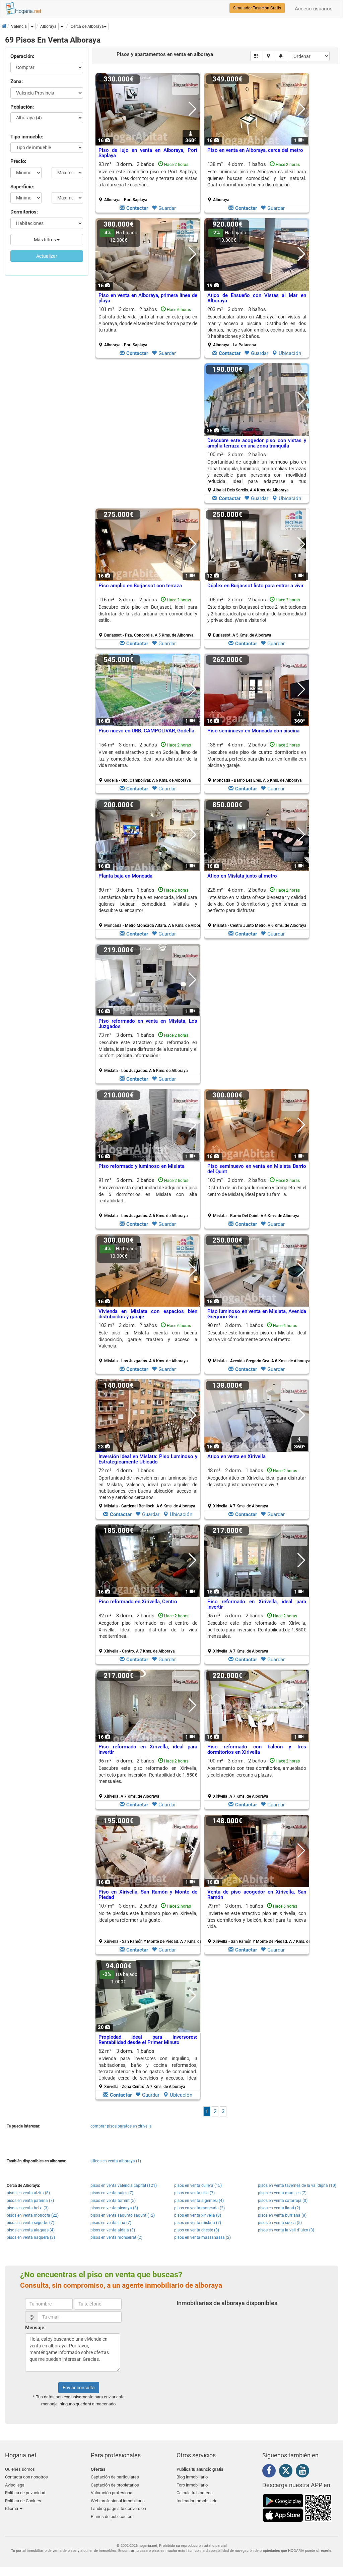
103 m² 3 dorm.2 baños (257, 1198)
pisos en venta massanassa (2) (202, 2237)
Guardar (167, 208)
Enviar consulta (79, 2388)
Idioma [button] (12, 2508)
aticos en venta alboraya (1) (116, 2161)
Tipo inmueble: (27, 137)
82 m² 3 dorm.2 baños (148, 1633)
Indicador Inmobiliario (197, 2501)
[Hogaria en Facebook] (271, 2472)
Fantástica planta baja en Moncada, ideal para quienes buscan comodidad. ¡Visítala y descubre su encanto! (148, 904)
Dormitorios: (24, 212)
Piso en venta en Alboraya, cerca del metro (255, 150)
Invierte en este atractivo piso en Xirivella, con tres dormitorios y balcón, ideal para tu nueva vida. (257, 1920)
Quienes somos (20, 2469)
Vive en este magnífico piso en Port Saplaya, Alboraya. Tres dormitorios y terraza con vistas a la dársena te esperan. (148, 178)
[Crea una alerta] (282, 56)
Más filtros (45, 240)
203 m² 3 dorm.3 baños (257, 327)
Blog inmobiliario (192, 2477)
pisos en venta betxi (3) (28, 2208)
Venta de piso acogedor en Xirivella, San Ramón (257, 1895)
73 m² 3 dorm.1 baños (148, 1053)
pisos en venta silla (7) (194, 2193)
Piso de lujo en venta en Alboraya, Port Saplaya (148, 153)
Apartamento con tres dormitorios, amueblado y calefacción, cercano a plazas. (257, 1771)
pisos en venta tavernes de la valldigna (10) (297, 2185)
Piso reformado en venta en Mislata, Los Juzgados (148, 1024)
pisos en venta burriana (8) (282, 2215)
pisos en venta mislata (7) (198, 2223)
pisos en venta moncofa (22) (33, 2215)
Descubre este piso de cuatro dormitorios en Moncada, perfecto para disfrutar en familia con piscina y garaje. (257, 759)
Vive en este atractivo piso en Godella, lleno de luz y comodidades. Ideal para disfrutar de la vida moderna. (148, 759)
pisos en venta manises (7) (282, 2193)
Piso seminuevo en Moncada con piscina (253, 731)
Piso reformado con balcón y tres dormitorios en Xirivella (257, 1750)
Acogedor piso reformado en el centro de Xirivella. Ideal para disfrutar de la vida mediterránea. (148, 1630)
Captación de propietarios (115, 2485)
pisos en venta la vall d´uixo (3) (286, 2230)
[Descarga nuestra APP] (297, 2508)
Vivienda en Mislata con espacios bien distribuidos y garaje (148, 1314)
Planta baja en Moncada (125, 876)
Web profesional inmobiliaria (118, 2501)
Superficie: (22, 187)
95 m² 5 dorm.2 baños (257, 1633)
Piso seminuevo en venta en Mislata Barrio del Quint (257, 1169)
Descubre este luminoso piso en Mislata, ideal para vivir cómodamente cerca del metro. (257, 1336)
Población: (22, 107)
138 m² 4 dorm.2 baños (257, 762)
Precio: (18, 161)
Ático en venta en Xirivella (236, 1456)
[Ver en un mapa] (269, 56)
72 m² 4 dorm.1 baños (148, 1488)
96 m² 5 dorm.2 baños (148, 1778)
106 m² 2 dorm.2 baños (257, 617)
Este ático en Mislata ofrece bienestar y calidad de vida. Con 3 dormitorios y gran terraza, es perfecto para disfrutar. (257, 904)
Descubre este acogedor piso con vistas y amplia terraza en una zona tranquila (257, 443)
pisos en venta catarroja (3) (283, 2201)
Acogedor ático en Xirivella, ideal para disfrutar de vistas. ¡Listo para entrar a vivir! (257, 1481)
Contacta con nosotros (26, 2477)
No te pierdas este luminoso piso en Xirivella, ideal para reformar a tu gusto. (148, 1916)
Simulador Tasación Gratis (257, 8)
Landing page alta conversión (118, 2508)
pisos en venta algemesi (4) (199, 2201)
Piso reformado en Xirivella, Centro (138, 1602)
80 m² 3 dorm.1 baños (150, 907)
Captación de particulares (115, 2477)
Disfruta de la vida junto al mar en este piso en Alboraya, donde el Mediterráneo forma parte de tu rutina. (148, 323)
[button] (89, 26)
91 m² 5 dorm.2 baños (148, 1198)
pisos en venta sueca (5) (280, 2223)
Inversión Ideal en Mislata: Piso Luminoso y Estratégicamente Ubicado (148, 1459)
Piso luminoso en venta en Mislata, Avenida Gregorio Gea (257, 1314)
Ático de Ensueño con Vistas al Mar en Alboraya (257, 298)
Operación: (22, 56)
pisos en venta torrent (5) (113, 2201)
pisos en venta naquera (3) (31, 2237)
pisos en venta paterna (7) (30, 2201)
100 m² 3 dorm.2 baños (257, 472)
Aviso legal (15, 2485)
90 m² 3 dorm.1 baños (259, 1343)
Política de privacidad (25, 2493)
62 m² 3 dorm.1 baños (148, 2069)
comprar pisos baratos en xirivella (121, 2126)
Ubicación (290, 353)
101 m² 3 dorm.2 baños (148, 327)
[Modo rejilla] (257, 56)
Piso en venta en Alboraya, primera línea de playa (148, 298)
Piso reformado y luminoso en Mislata (142, 1166)
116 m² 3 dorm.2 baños (148, 617)
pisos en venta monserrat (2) (116, 2237)
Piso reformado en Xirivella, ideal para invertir (257, 1604)
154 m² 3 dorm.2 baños (148, 762)
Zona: (17, 81)
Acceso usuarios (314, 9)
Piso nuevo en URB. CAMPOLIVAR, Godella (146, 731)
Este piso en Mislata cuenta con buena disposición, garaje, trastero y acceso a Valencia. (148, 1339)
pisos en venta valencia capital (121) (124, 2185)
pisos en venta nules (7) (112, 2193)
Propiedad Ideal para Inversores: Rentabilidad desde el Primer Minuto (148, 2040)
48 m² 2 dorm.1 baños (257, 1488)
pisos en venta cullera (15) (198, 2185)
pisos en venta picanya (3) (114, 2208)
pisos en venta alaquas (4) (31, 2230)
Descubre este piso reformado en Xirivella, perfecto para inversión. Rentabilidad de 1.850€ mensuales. (257, 1630)
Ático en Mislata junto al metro (242, 876)
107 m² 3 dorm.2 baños (150, 1923)
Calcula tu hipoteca (195, 2493)
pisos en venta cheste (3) (197, 2230)
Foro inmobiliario (192, 2485)
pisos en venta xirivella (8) (198, 2215)
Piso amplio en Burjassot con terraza (140, 586)
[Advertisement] (148, 435)
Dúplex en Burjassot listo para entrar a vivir (255, 586)
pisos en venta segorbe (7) (30, 2223)
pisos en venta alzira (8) (28, 2193)
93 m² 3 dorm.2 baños (148, 182)
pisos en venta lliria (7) (111, 2223)
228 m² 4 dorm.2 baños (257, 907)
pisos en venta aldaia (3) (113, 2230)
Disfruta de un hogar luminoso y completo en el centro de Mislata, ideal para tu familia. (257, 1191)
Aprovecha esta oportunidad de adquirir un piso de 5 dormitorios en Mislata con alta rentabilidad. (148, 1194)
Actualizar (47, 256)
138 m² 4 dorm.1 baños (257, 182)
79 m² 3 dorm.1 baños (259, 1923)
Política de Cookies (23, 2501)
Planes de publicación (112, 2517)
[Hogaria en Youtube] (304, 2472)
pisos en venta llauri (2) (279, 2208)
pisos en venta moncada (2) (199, 2208)
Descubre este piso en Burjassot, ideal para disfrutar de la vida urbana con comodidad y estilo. (148, 614)
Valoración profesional (112, 2493)
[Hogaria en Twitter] (287, 2472)
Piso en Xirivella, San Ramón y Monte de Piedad (148, 1895)
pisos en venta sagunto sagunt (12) (123, 2215)
